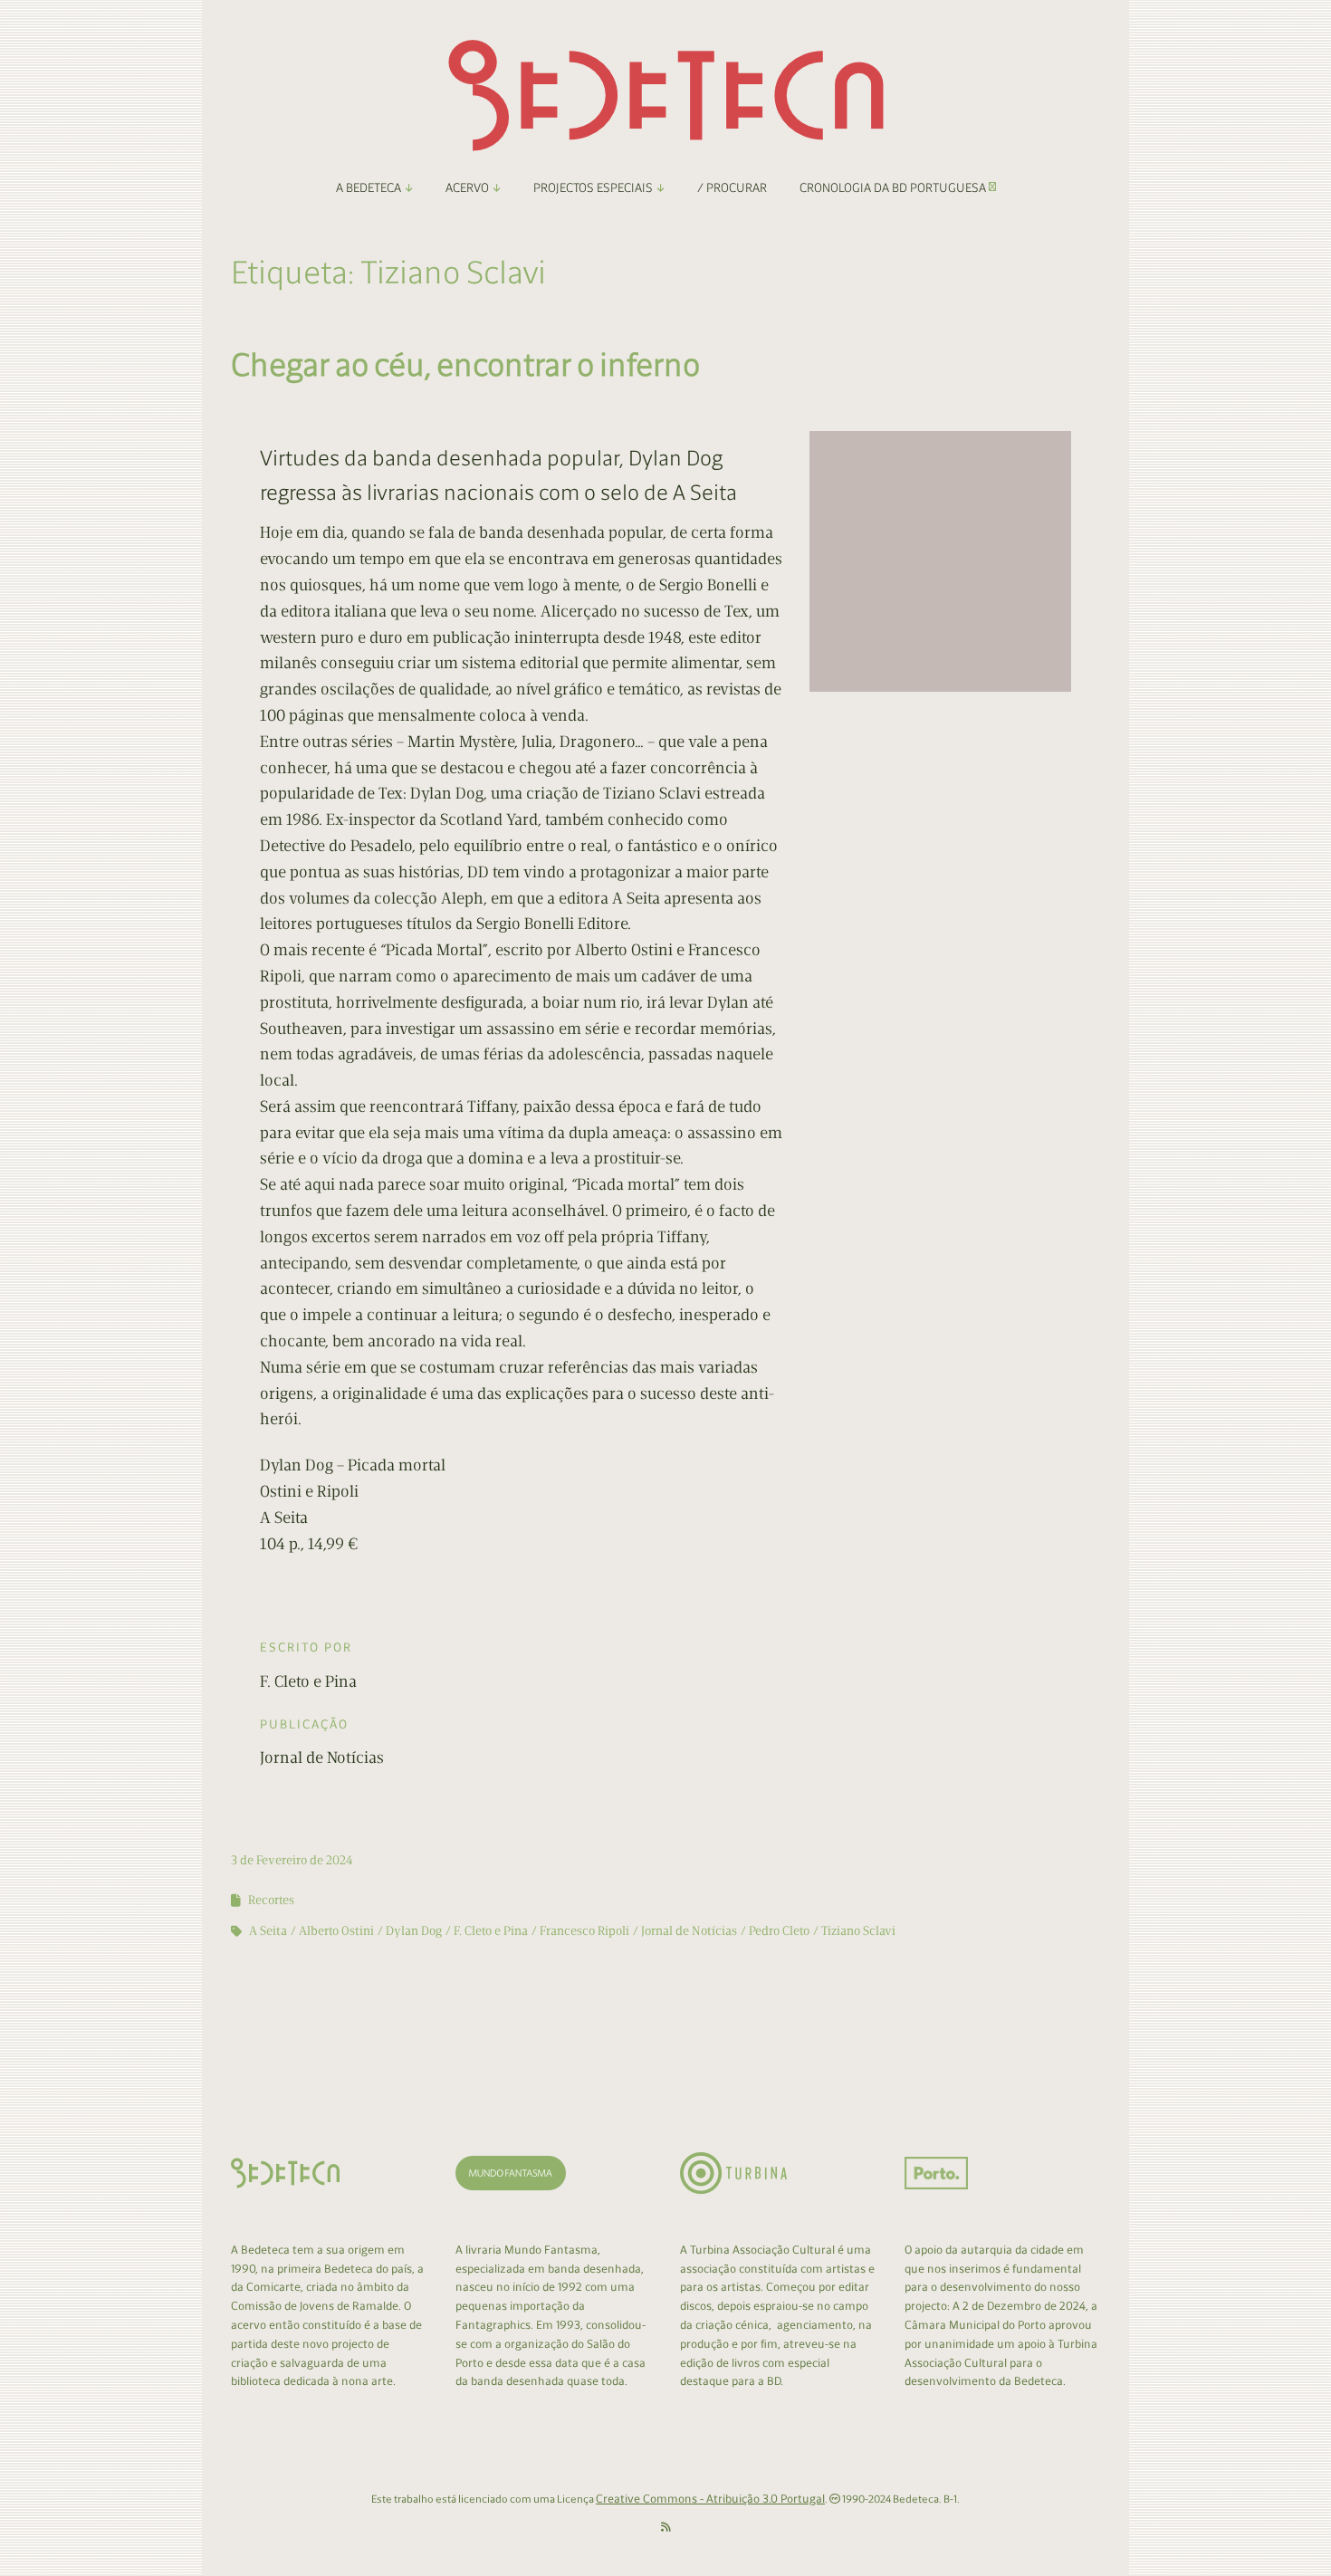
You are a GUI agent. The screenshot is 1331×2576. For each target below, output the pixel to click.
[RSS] (666, 2528)
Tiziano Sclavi (858, 1931)
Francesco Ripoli (584, 1931)
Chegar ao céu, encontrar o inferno (465, 364)
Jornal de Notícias (689, 1931)
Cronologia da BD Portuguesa (894, 188)
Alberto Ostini (336, 1931)
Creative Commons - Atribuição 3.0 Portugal (710, 2499)
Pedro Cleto (779, 1931)
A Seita (268, 1931)
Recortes (271, 1900)
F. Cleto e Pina (491, 1931)
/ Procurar (732, 188)
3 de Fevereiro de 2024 (292, 1860)
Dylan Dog (414, 1931)
